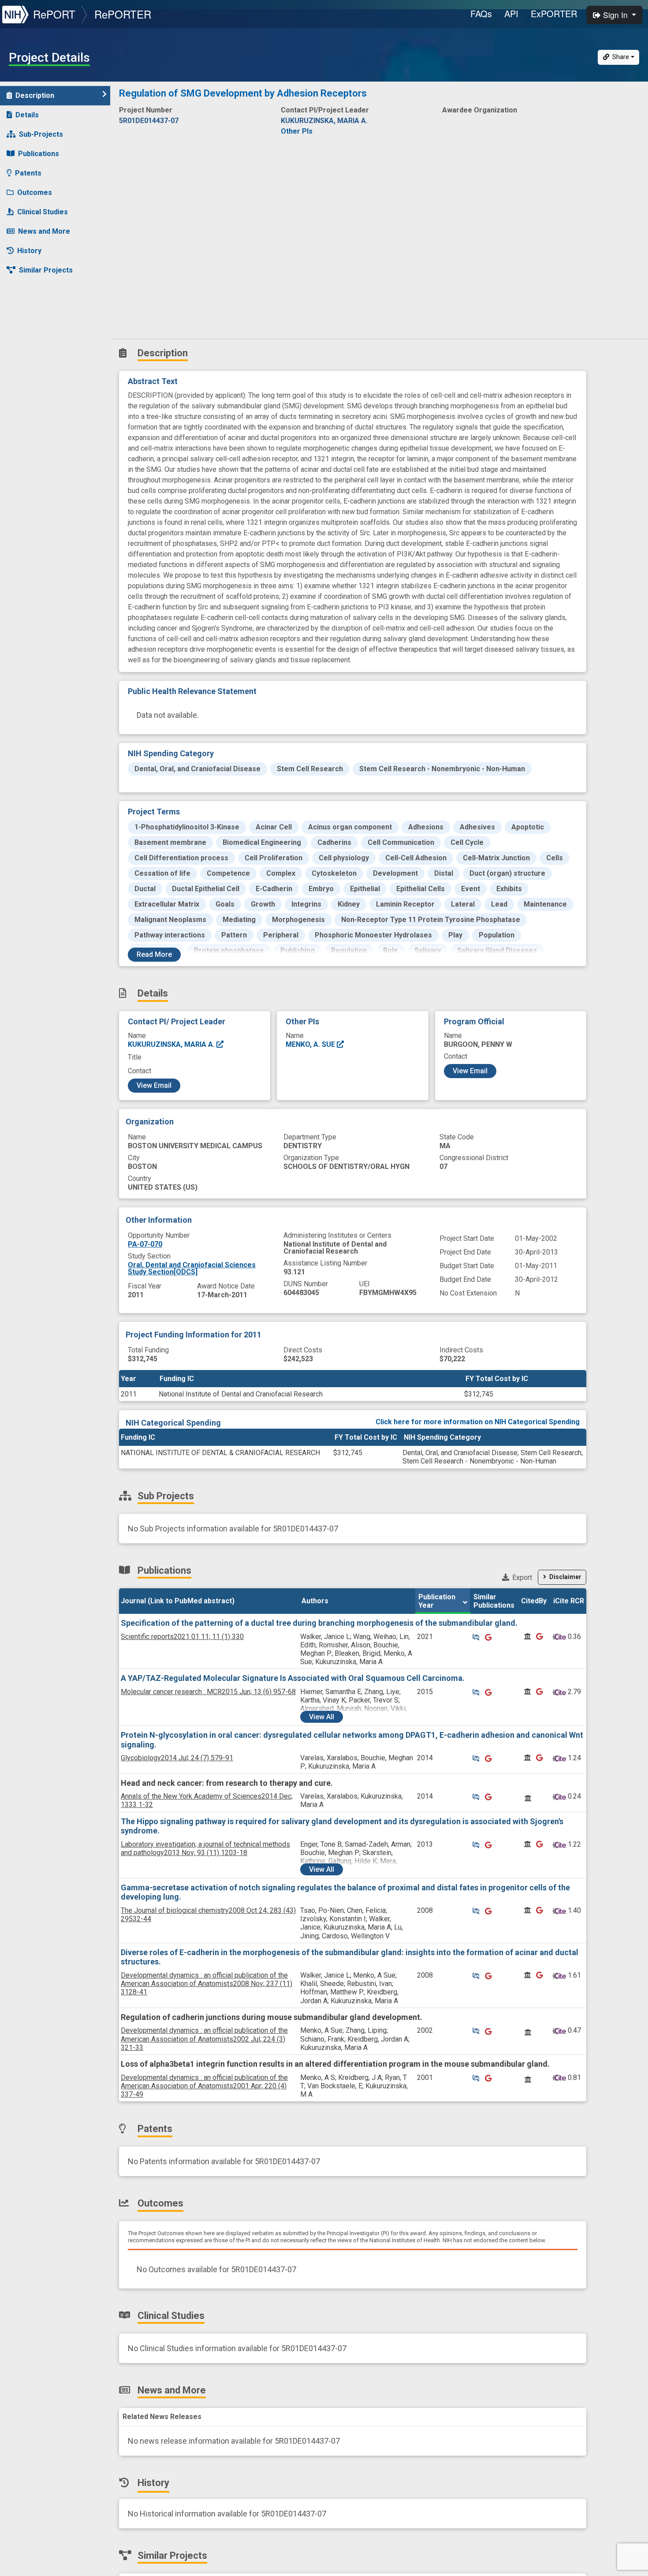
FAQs (481, 13)
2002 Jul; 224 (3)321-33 (204, 2039)
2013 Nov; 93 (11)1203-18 (205, 1848)
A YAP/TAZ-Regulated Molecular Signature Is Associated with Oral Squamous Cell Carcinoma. (293, 1678)
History (29, 251)
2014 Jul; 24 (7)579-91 (177, 1758)
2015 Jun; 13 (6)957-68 (208, 1692)
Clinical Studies (43, 212)
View (322, 1717)
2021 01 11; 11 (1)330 (182, 1637)
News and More (44, 231)
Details (27, 115)
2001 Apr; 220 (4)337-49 (204, 2086)
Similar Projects (46, 270)
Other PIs (297, 131)
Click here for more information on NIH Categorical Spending (478, 1422)
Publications (39, 154)
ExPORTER (554, 13)
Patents (28, 173)
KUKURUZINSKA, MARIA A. (172, 1044)
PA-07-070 (145, 1244)
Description (35, 95)
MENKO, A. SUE (311, 1044)
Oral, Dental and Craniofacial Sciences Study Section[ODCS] (192, 1268)
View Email (154, 1085)
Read (154, 954)
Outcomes (35, 192)
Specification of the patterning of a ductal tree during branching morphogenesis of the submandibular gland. (319, 1623)
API (511, 13)
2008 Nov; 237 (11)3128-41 (207, 1984)
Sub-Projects (41, 134)
